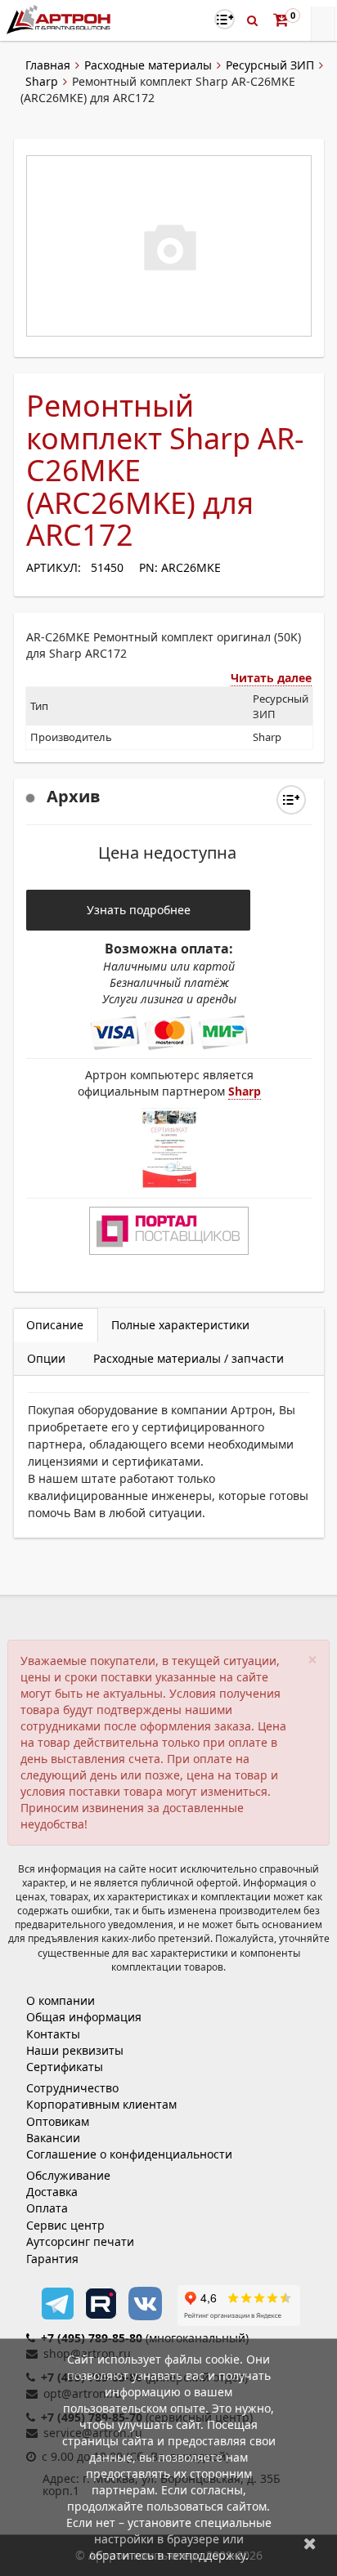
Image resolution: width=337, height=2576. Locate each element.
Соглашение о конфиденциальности (129, 2154)
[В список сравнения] (225, 19)
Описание (55, 1325)
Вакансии (53, 2138)
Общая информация (84, 2017)
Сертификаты (65, 2067)
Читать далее (271, 678)
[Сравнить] (291, 800)
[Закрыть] (310, 2543)
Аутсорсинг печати (80, 2241)
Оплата (47, 2208)
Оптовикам (58, 2121)
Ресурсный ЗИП (270, 65)
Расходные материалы (148, 65)
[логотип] (60, 19)
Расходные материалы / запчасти (189, 1358)
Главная (48, 65)
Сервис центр (65, 2225)
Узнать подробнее (139, 910)
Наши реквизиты (75, 2050)
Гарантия (52, 2259)
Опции (46, 1358)
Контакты (53, 2034)
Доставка (52, 2192)
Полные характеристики (180, 1325)
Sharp (42, 81)
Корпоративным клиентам (101, 2104)
